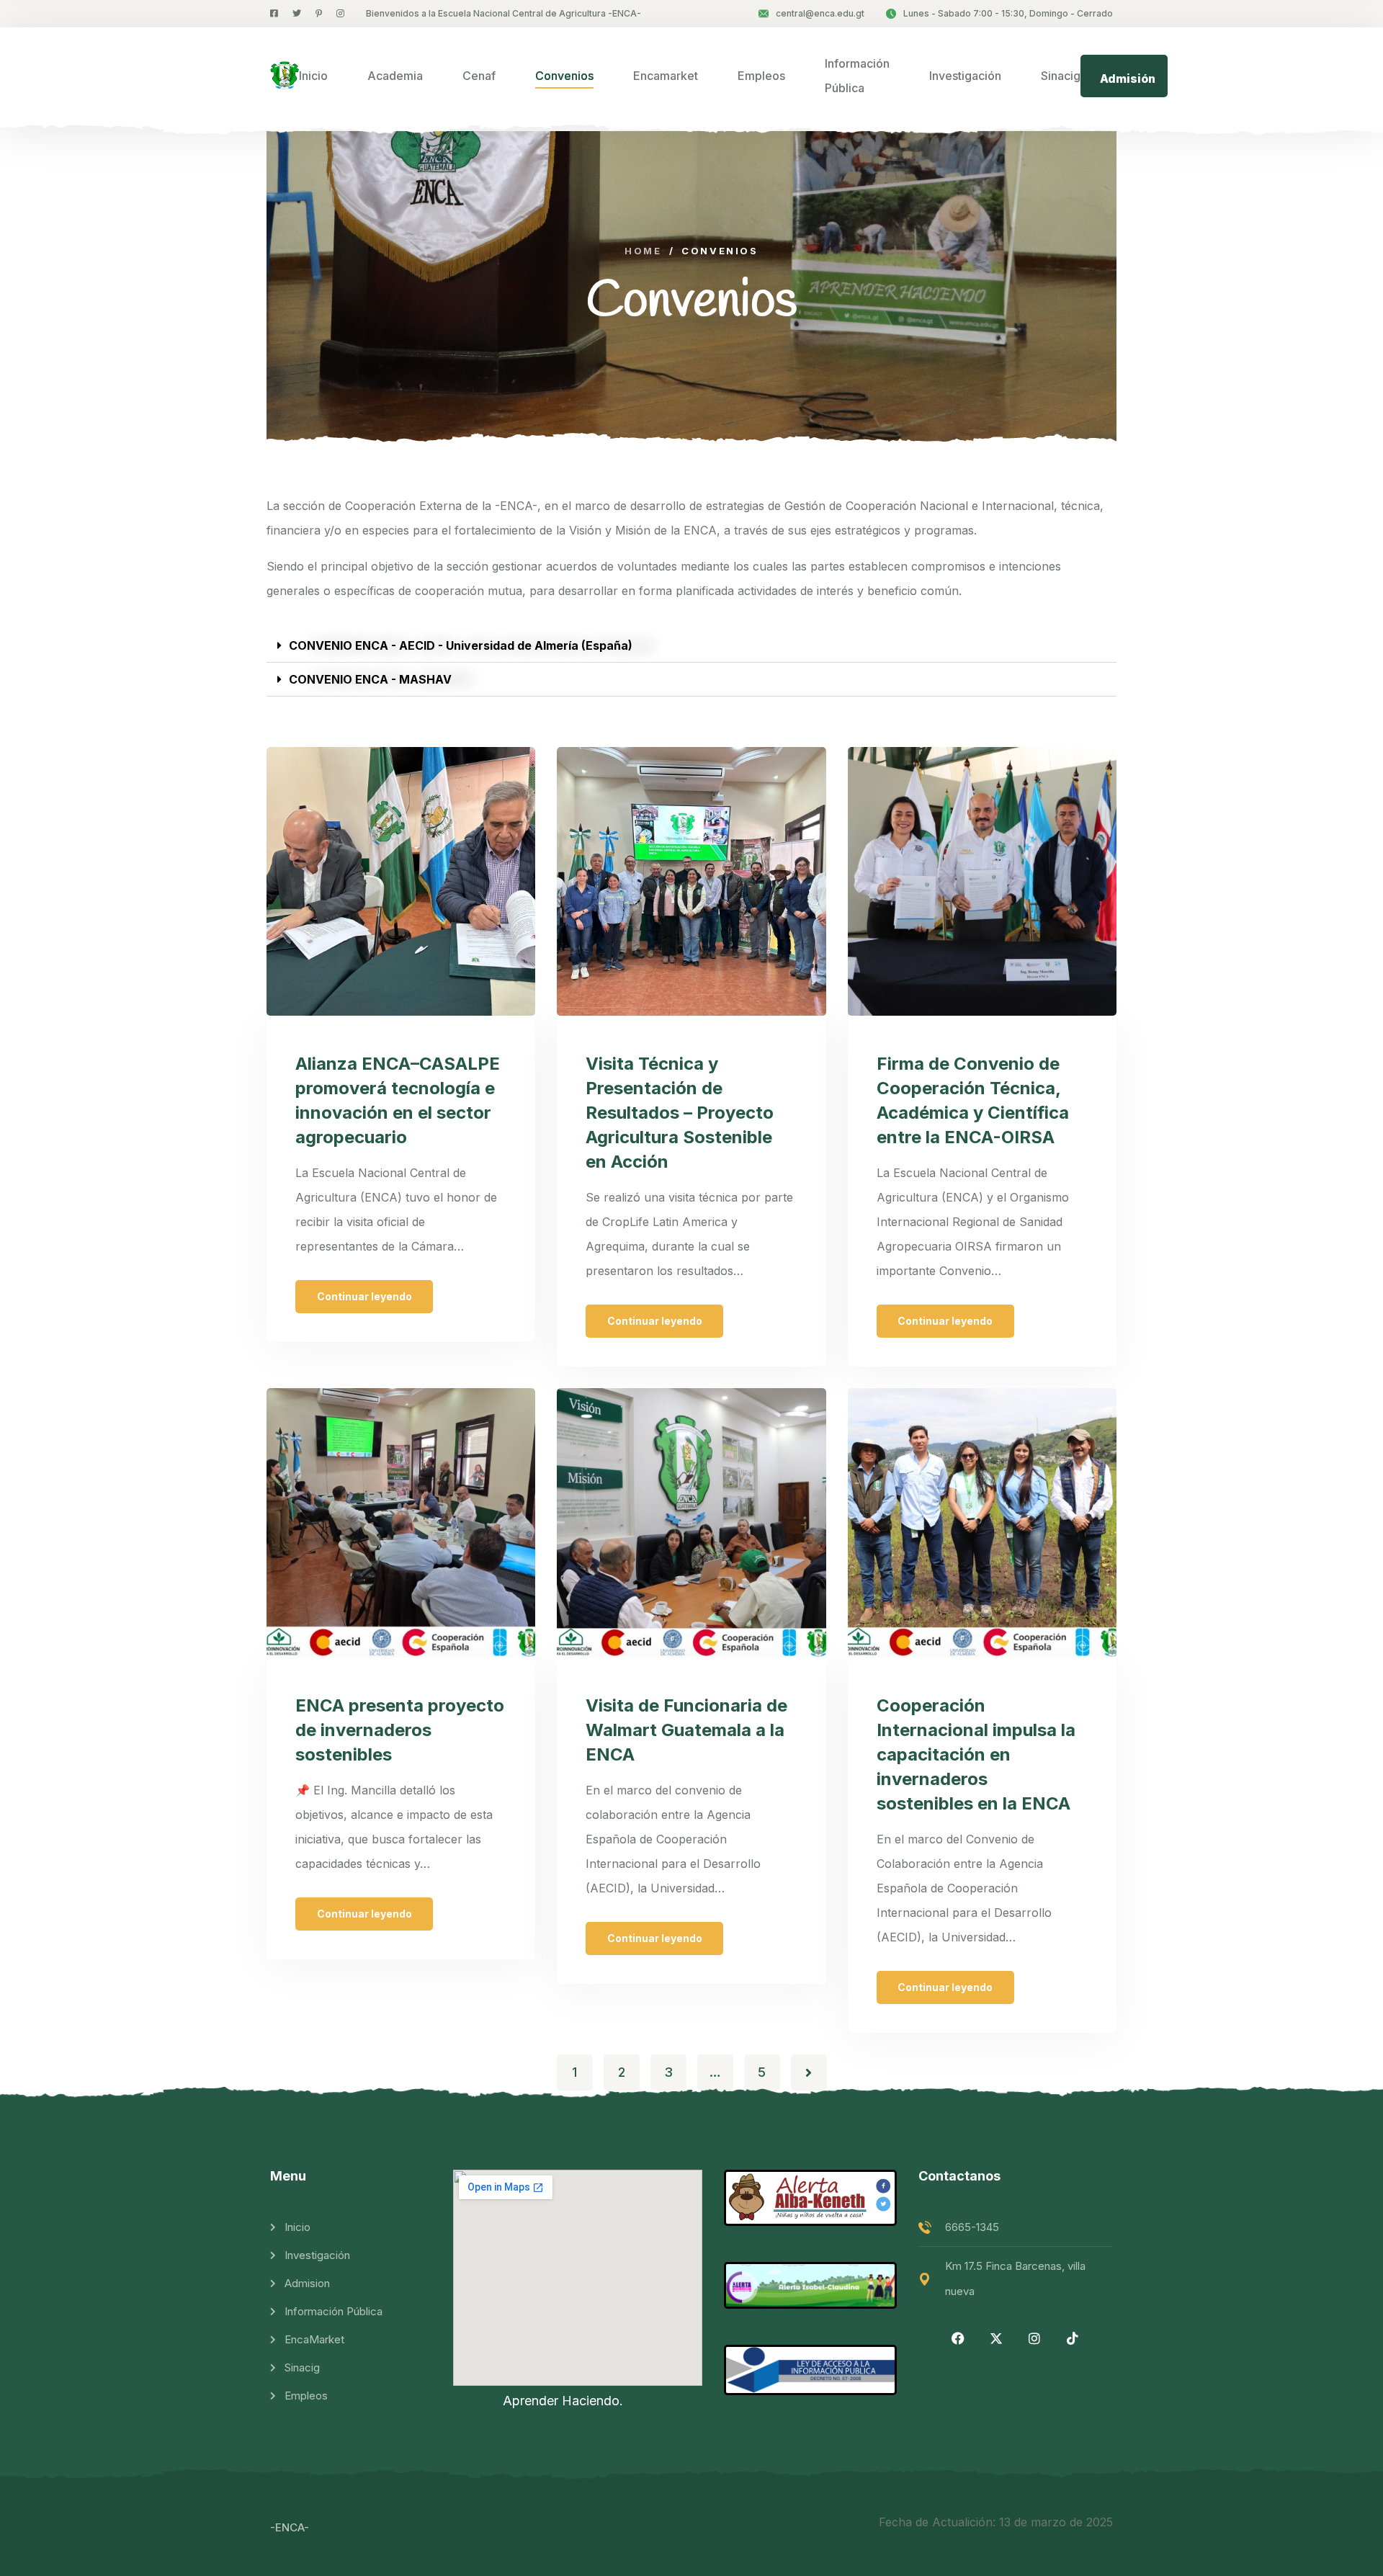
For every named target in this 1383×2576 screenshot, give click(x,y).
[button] (691, 646)
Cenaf (479, 76)
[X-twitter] (996, 2338)
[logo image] (285, 76)
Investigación (965, 76)
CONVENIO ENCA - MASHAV (370, 679)
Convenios (564, 76)
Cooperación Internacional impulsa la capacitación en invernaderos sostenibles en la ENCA (976, 1754)
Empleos (761, 76)
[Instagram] (1034, 2338)
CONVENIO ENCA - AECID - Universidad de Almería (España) (461, 645)
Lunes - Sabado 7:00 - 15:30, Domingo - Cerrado (1008, 13)
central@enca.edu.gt (820, 13)
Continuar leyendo (364, 1296)
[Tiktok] (1073, 2338)
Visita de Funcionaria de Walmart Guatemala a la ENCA (686, 1730)
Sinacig (1061, 76)
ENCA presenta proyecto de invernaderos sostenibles (400, 1730)
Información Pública (857, 76)
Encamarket (666, 76)
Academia (395, 76)
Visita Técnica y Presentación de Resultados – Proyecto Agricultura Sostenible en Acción (680, 1113)
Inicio (313, 76)
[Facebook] (958, 2338)
